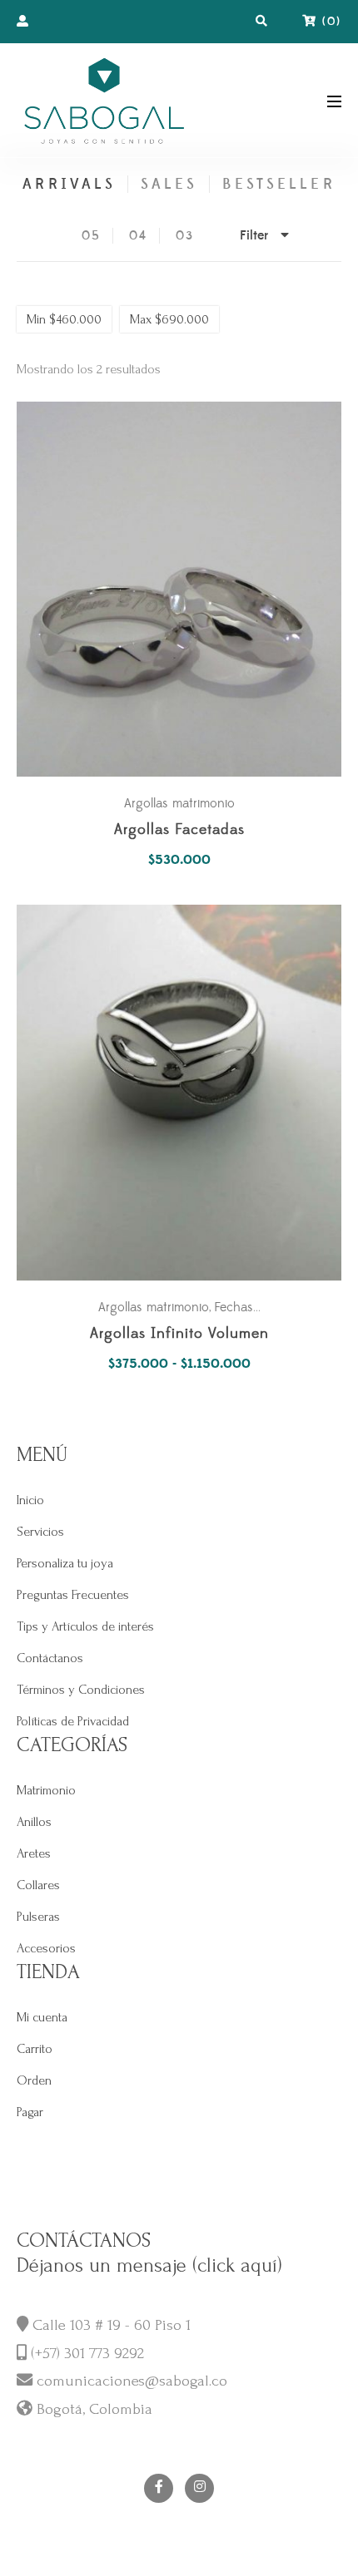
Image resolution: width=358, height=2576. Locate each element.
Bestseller (279, 184)
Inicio (30, 1500)
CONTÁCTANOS (84, 2240)
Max (169, 319)
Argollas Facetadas (179, 830)
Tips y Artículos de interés (85, 1626)
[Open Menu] (334, 100)
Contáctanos (50, 1658)
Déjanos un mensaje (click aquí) (149, 2265)
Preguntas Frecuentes (73, 1595)
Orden (34, 2080)
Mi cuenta (42, 2017)
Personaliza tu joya (65, 1563)
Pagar (30, 2112)
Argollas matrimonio (179, 803)
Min (64, 319)
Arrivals (69, 184)
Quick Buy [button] (187, 589)
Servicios (40, 1532)
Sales (169, 184)
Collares (38, 1885)
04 (138, 236)
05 (91, 236)
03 (185, 236)
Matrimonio (46, 1790)
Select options (187, 1093)
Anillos (34, 1822)
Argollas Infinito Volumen (179, 1334)
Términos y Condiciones (81, 1690)
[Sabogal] (104, 100)
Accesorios (46, 1948)
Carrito (35, 2049)
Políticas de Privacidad (73, 1721)
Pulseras (38, 1917)
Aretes (34, 1853)
